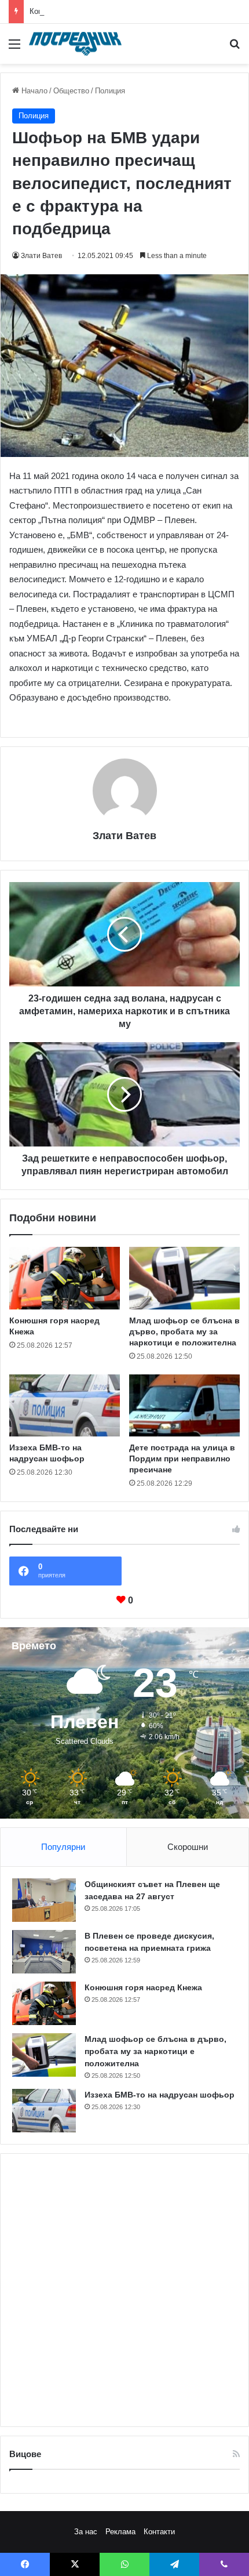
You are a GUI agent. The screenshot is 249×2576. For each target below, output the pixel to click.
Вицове (25, 2454)
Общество (71, 91)
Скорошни (188, 1847)
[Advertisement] (124, 2290)
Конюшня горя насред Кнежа (80, 11)
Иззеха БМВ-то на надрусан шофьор (160, 2095)
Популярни (63, 1847)
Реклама (120, 2532)
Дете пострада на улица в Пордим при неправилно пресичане (182, 1458)
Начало (33, 91)
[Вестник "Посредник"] (75, 44)
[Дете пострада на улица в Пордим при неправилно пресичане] (184, 1406)
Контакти (159, 2532)
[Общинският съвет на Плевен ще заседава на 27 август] (44, 1900)
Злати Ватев (41, 256)
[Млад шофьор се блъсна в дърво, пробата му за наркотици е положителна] (184, 1278)
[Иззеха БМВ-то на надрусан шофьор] (65, 1406)
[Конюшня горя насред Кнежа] (65, 1278)
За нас (86, 2532)
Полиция (110, 91)
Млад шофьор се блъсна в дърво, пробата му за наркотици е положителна (184, 1331)
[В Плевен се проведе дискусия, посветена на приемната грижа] (44, 1952)
